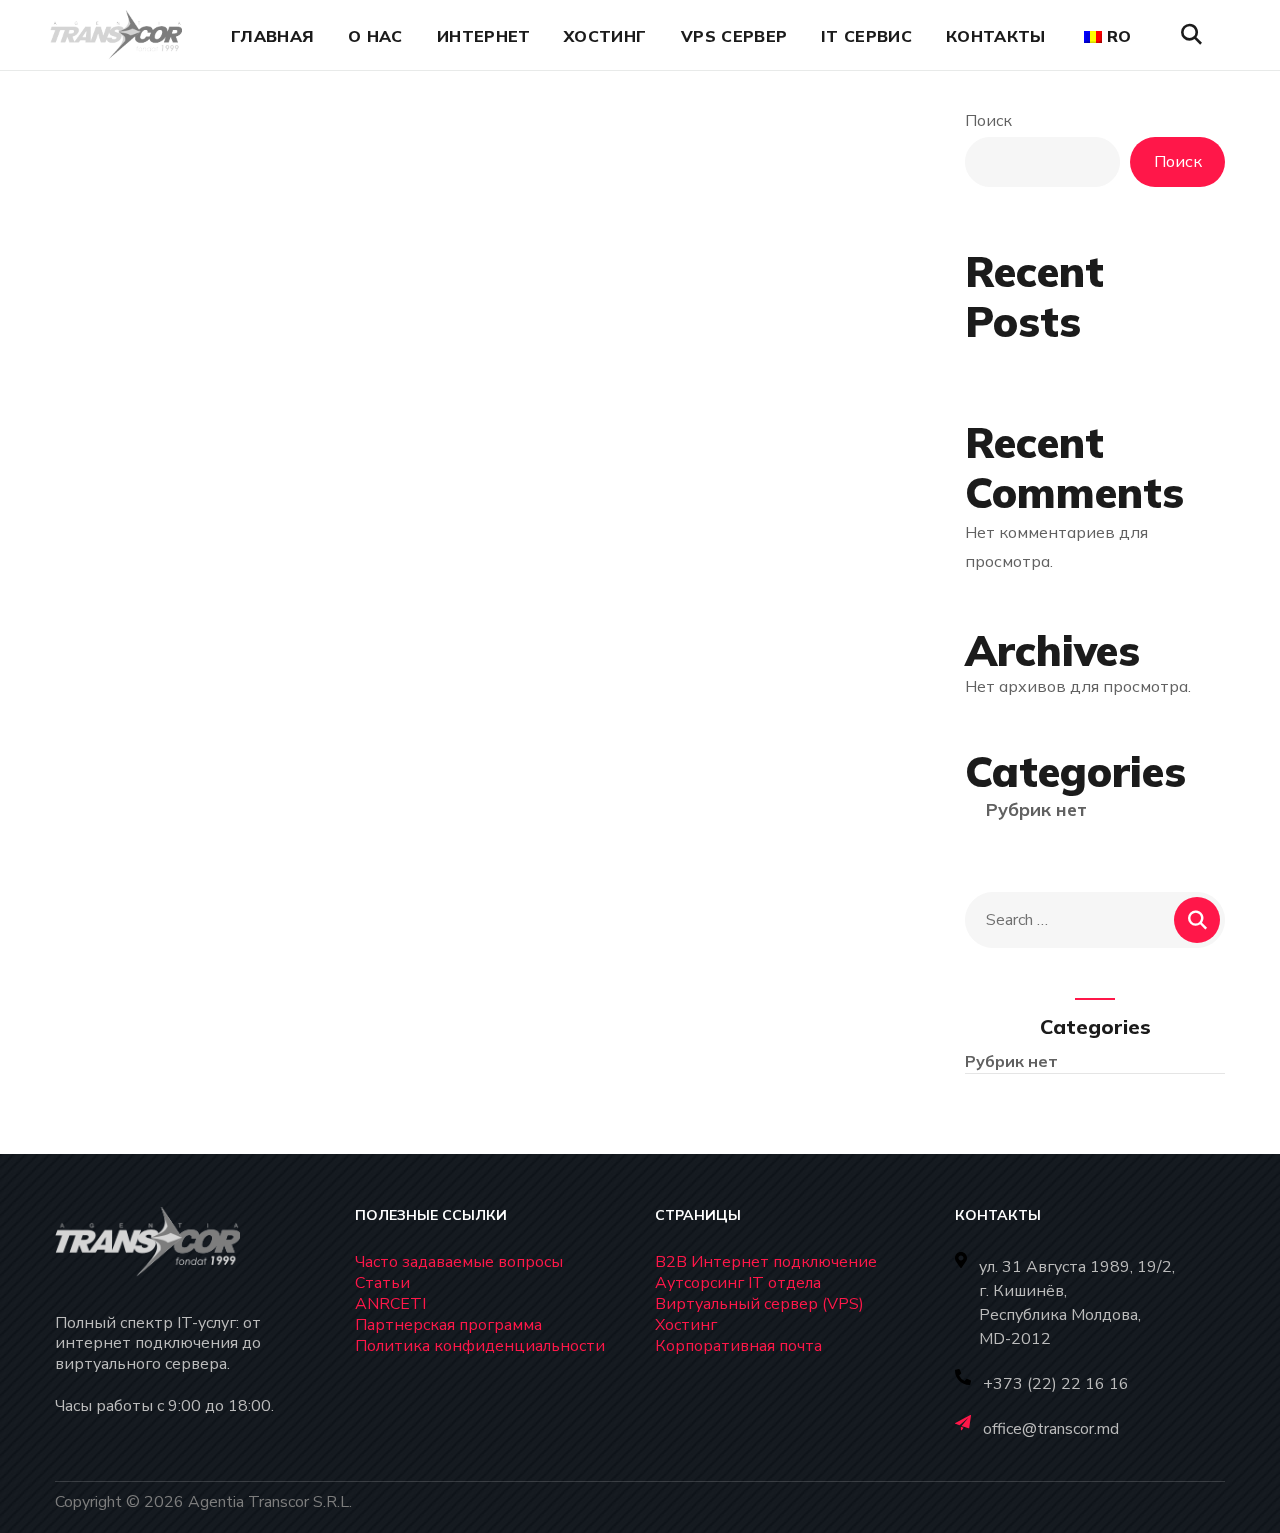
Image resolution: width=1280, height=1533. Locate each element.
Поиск (988, 121)
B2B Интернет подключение (766, 1262)
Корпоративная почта (738, 1346)
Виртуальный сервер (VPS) (759, 1304)
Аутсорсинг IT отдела (738, 1283)
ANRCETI (390, 1304)
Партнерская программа (448, 1325)
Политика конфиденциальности (480, 1346)
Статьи (382, 1283)
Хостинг (686, 1325)
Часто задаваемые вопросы (459, 1262)
